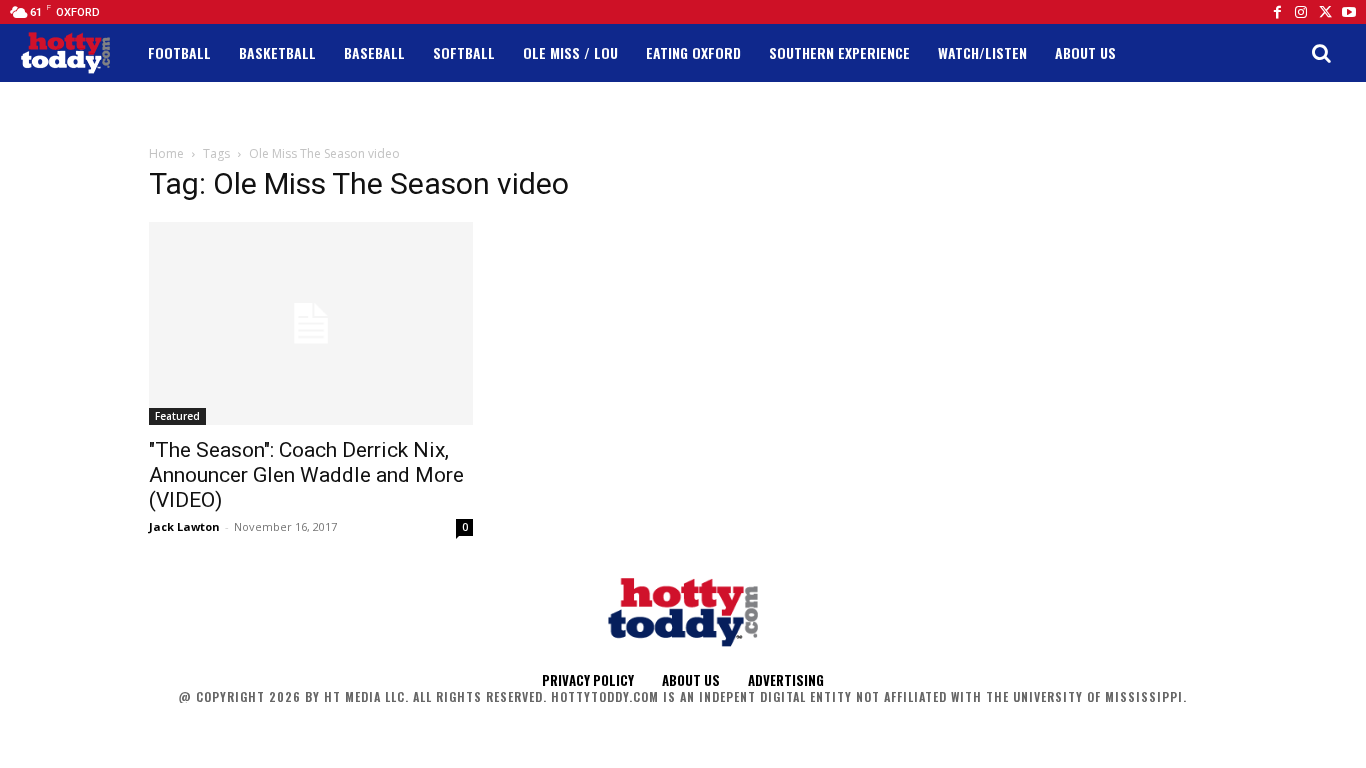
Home (166, 153)
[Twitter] (1325, 12)
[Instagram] (1301, 12)
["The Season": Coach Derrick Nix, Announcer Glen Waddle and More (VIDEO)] (311, 323)
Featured (177, 416)
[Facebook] (1277, 12)
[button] (1321, 53)
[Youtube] (1349, 12)
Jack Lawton (184, 526)
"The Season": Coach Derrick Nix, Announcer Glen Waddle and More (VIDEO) (306, 475)
